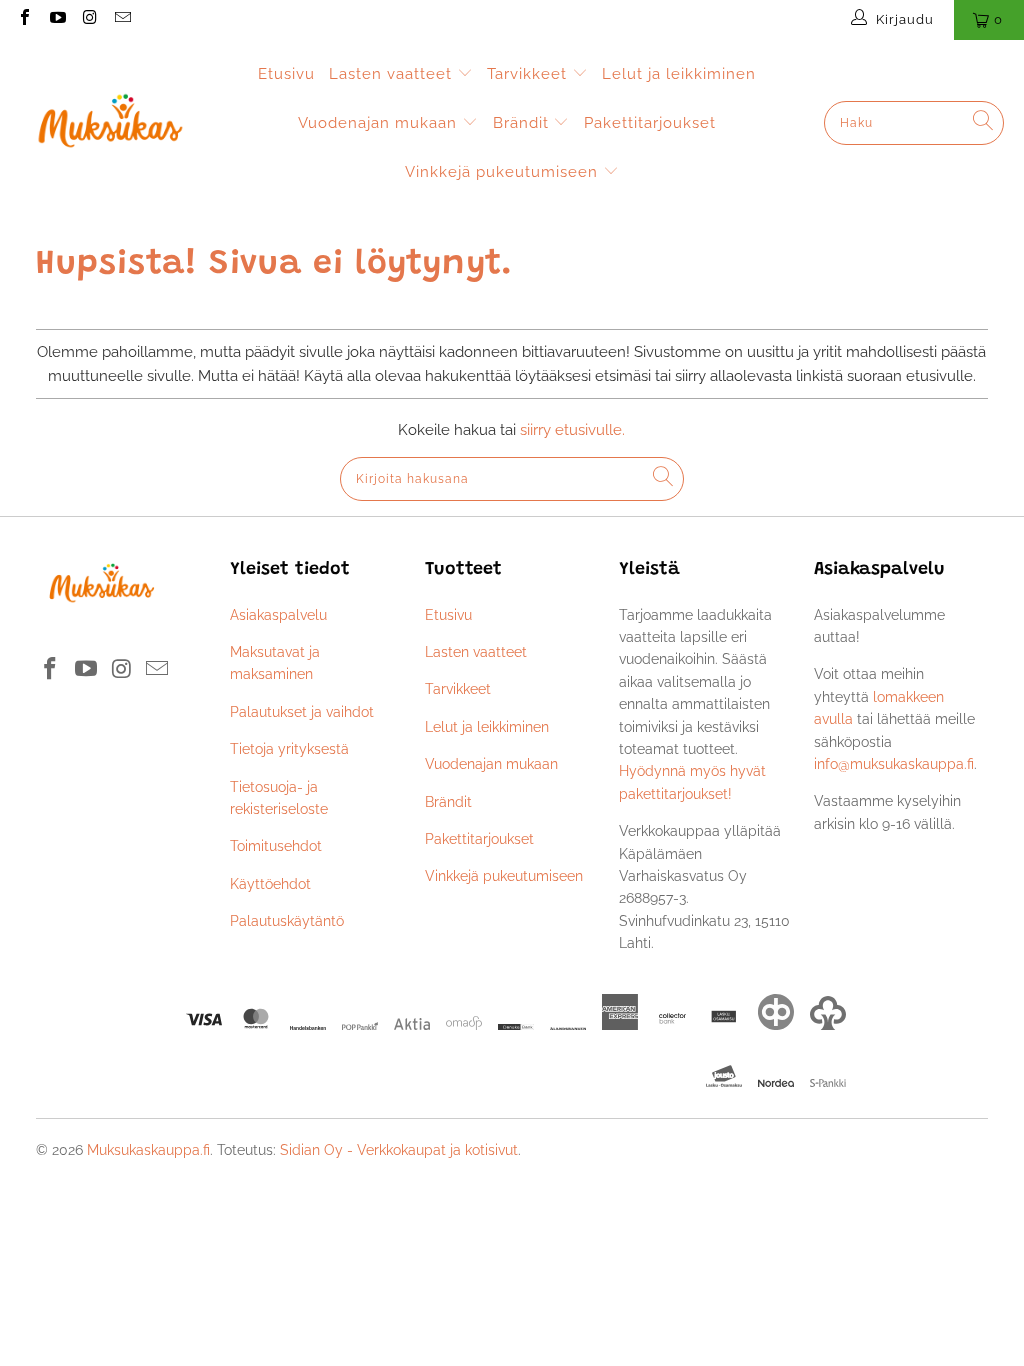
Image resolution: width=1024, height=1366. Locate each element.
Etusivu (286, 74)
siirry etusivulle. (572, 430)
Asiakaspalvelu (278, 615)
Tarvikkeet (529, 74)
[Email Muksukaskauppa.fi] (121, 19)
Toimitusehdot (276, 846)
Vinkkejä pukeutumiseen (504, 172)
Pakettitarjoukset (650, 123)
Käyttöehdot (270, 884)
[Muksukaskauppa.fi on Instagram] (89, 19)
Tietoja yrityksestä (289, 749)
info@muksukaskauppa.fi (894, 764)
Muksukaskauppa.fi (148, 1150)
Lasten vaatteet (393, 74)
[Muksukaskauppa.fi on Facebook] (24, 19)
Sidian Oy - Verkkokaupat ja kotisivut (399, 1150)
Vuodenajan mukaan (380, 123)
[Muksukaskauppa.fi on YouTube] (56, 19)
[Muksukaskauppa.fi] (110, 123)
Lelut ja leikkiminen (679, 74)
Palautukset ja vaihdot (302, 712)
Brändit (523, 123)
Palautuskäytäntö (287, 921)
